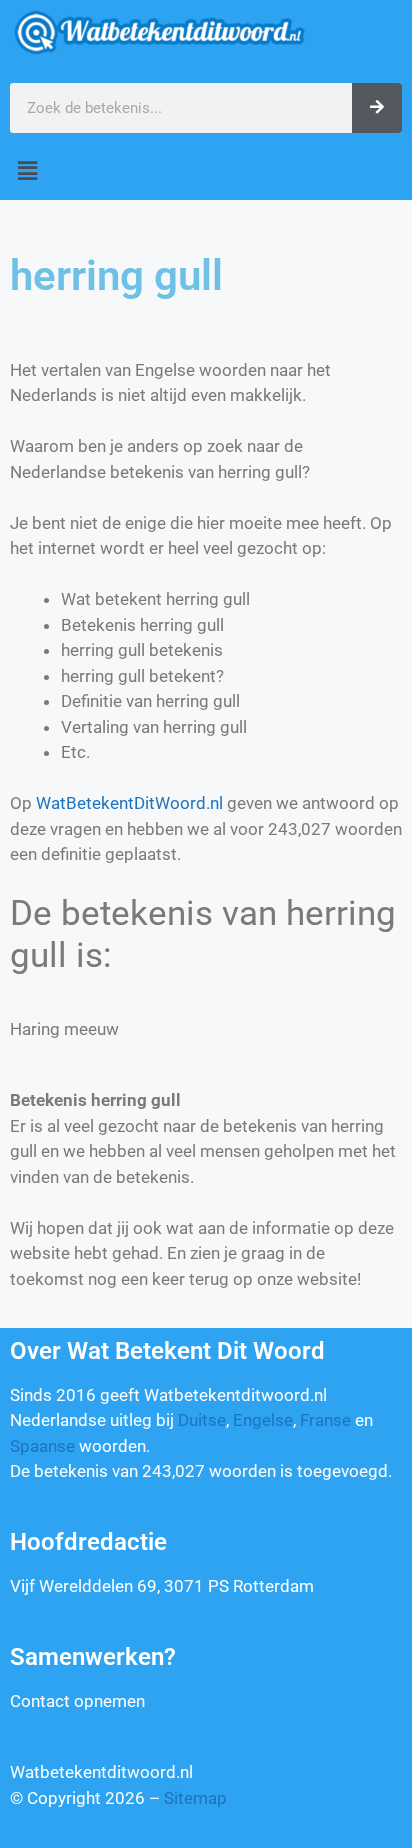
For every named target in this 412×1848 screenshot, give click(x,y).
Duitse (202, 1420)
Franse (325, 1420)
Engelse (263, 1420)
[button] (206, 171)
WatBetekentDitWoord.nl (129, 803)
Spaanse (42, 1446)
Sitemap (195, 1798)
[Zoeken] (377, 108)
